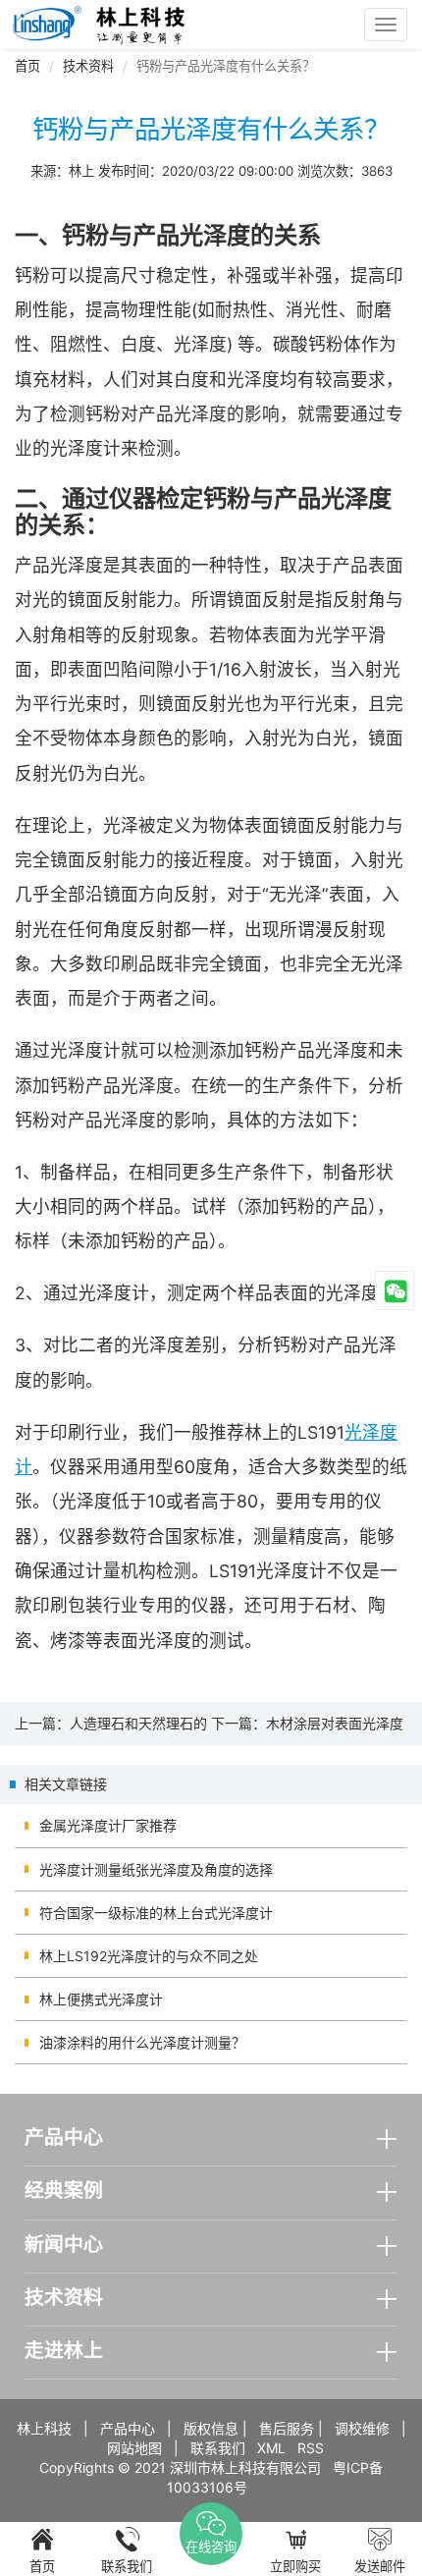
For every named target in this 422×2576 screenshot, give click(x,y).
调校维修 (362, 2428)
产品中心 (128, 2428)
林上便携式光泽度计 (101, 1999)
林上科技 (44, 2428)
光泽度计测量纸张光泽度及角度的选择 (156, 1869)
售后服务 (287, 2428)
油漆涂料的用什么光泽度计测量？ (142, 2042)
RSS (311, 2448)
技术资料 (88, 66)
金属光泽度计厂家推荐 (108, 1825)
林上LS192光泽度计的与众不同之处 (149, 1956)
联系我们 (218, 2448)
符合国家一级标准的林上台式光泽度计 (156, 1913)
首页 (27, 66)
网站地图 (134, 2448)
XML (271, 2448)
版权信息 (211, 2428)
